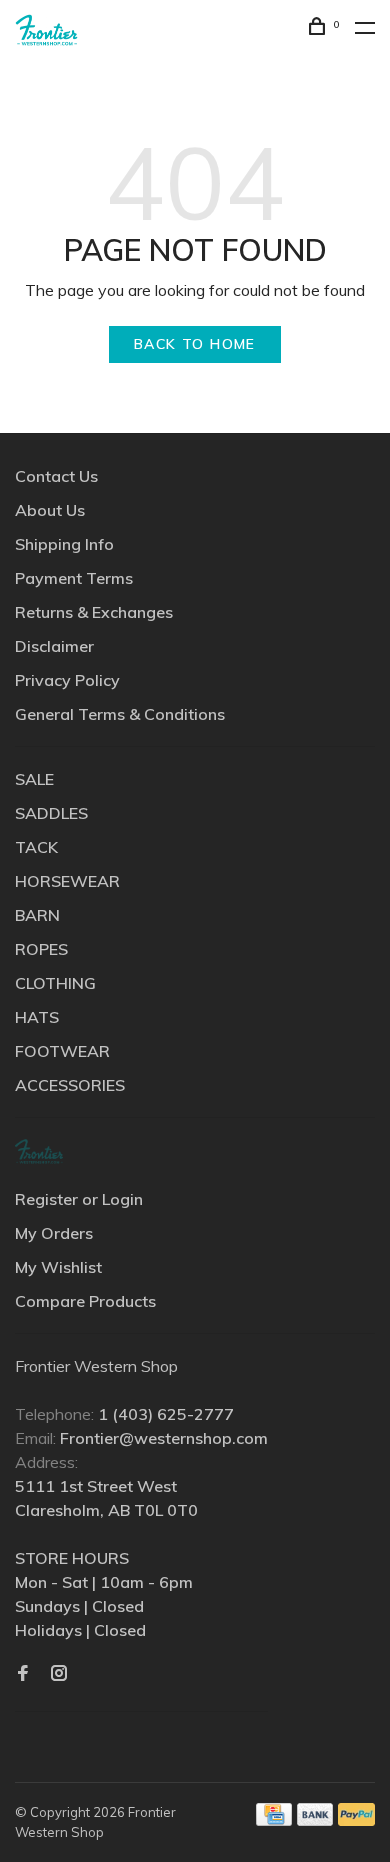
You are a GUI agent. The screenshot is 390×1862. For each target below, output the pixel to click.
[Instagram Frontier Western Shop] (59, 1674)
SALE (34, 779)
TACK (36, 847)
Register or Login (79, 1199)
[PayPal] (356, 1820)
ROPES (41, 949)
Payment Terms (74, 578)
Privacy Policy (67, 680)
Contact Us (56, 476)
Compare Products (85, 1301)
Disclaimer (54, 646)
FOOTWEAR (62, 1051)
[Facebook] (23, 1674)
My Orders (54, 1233)
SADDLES (51, 813)
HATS (37, 1017)
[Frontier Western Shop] (39, 1151)
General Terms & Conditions (120, 714)
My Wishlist (58, 1267)
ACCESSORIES (70, 1085)
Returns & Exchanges (94, 612)
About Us (50, 510)
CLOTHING (55, 983)
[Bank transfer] (315, 1820)
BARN (37, 915)
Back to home (195, 344)
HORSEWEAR (67, 881)
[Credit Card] (274, 1820)
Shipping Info (64, 544)
